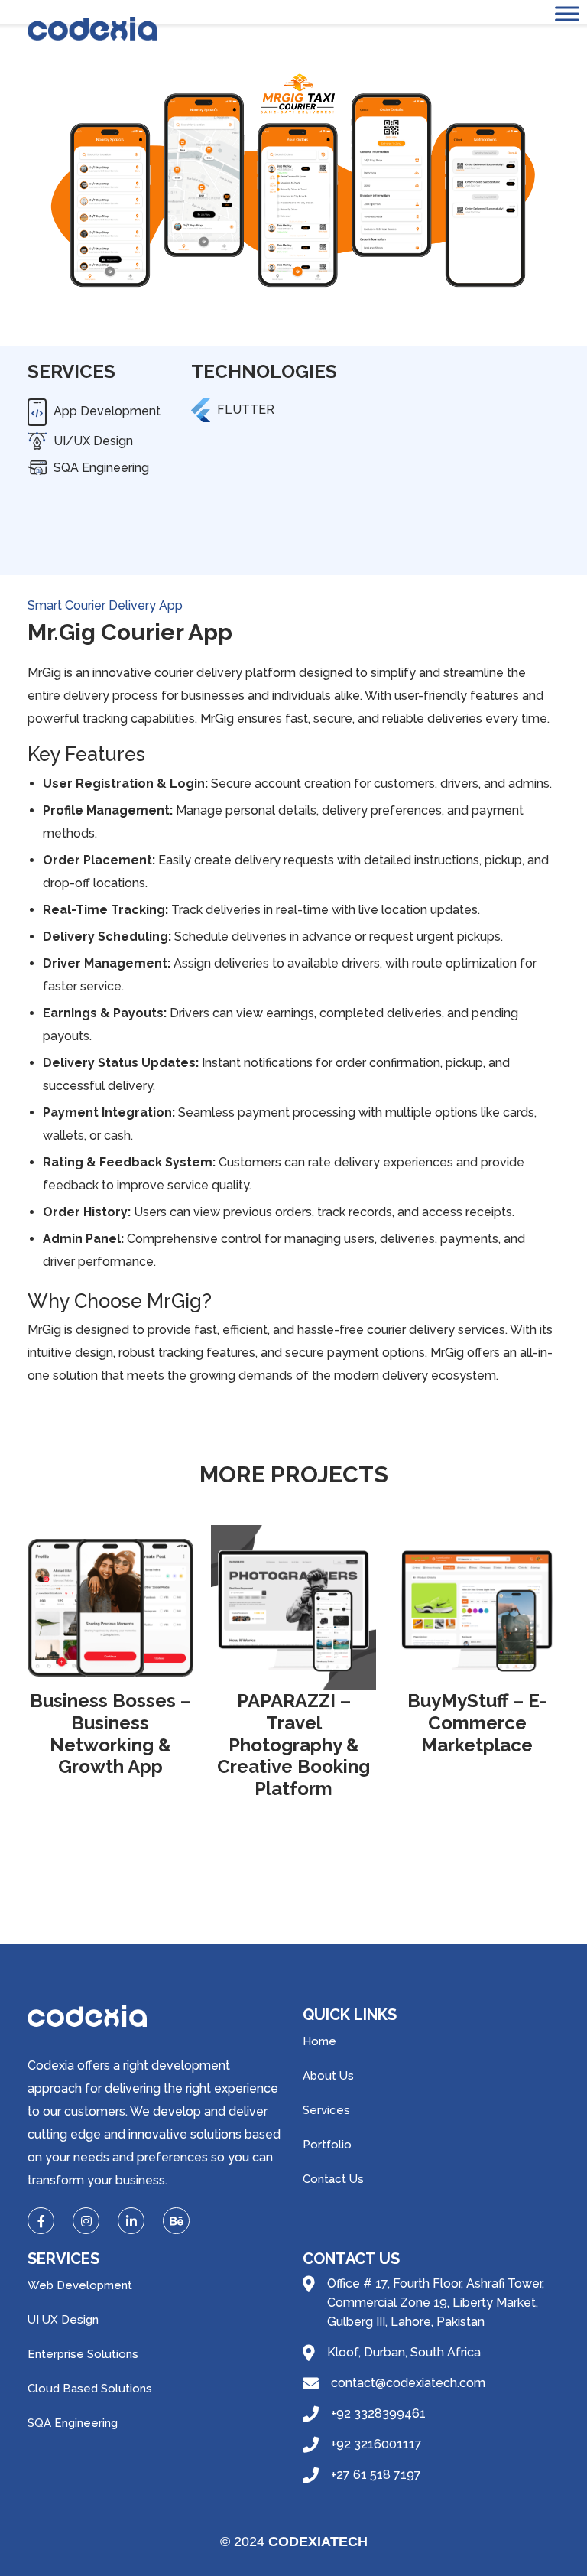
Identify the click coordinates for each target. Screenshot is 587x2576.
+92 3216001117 (376, 2444)
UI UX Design (63, 2320)
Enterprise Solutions (83, 2354)
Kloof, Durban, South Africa (404, 2352)
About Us (328, 2076)
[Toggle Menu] (567, 13)
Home (319, 2041)
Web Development (80, 2285)
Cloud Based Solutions (90, 2389)
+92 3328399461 (378, 2413)
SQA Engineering (73, 2423)
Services (326, 2110)
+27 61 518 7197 (376, 2475)
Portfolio (327, 2145)
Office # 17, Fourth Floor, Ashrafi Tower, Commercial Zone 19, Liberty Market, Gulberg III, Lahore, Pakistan (436, 2303)
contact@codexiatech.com (408, 2383)
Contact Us (333, 2179)
